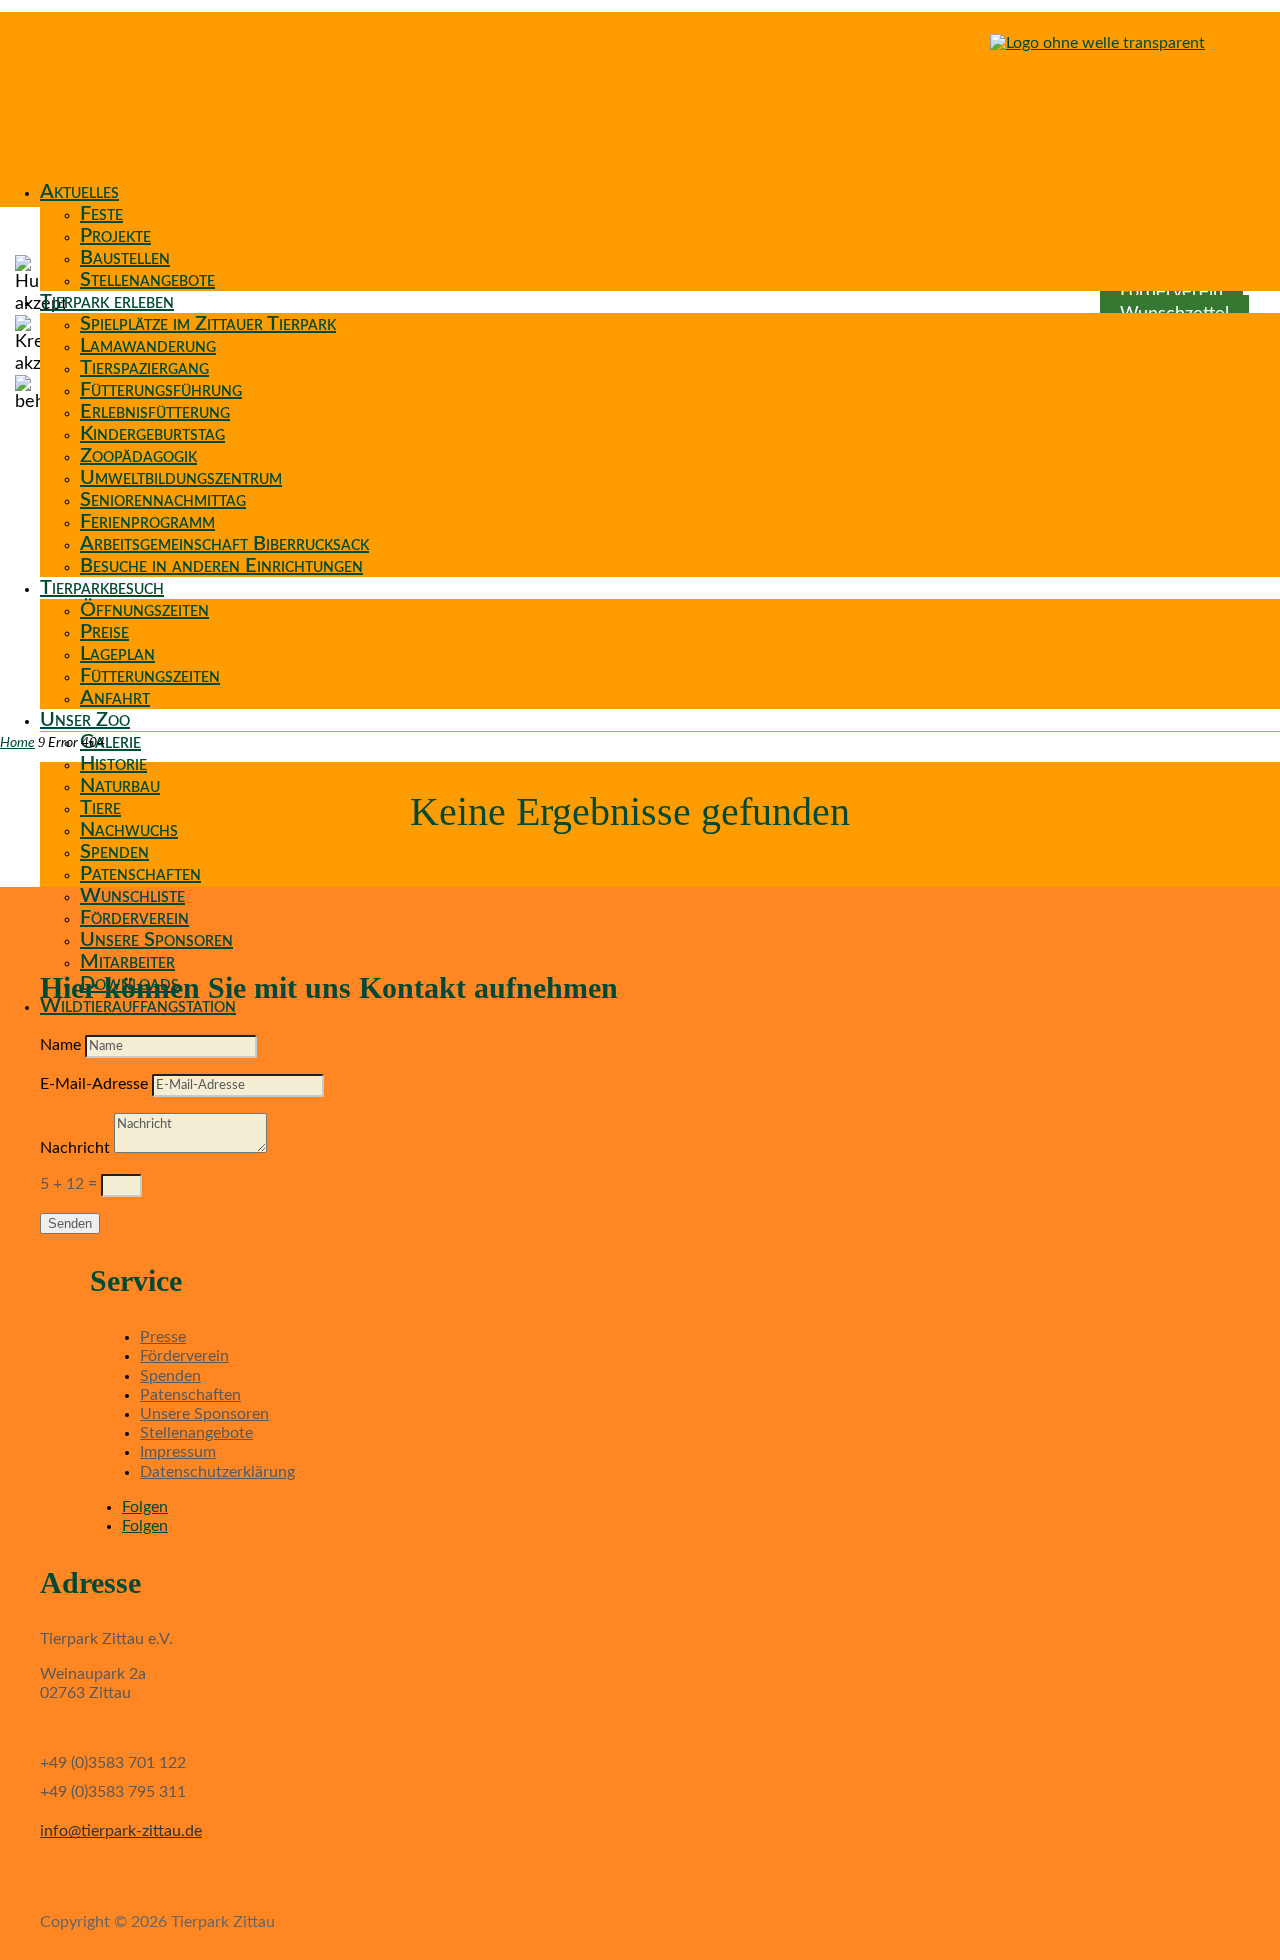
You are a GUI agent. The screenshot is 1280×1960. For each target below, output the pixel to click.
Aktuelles (79, 192)
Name (60, 1045)
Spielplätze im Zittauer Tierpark (208, 324)
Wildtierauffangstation (138, 1006)
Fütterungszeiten (150, 676)
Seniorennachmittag (163, 500)
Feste (101, 214)
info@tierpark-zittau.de (121, 1831)
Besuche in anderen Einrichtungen (221, 566)
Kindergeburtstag (152, 434)
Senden (70, 1223)
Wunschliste (132, 896)
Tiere (100, 808)
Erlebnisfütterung (155, 412)
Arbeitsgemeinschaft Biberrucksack (224, 544)
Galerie (110, 742)
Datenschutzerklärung (217, 1472)
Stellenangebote (147, 280)
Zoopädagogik (138, 456)
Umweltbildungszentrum (181, 478)
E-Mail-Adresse (94, 1084)
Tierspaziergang (144, 368)
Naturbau (120, 786)
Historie (113, 764)
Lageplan (117, 654)
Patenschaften (140, 874)
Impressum (178, 1452)
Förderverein (134, 918)
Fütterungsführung (161, 390)
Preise (104, 632)
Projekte (115, 236)
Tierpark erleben (107, 302)
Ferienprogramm (147, 522)
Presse (163, 1337)
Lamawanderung (148, 346)
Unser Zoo (85, 720)
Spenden (114, 852)
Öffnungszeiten (144, 610)
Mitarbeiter (127, 962)
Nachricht (75, 1148)
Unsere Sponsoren (156, 940)
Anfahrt (115, 698)
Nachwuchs (129, 830)
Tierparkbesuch (102, 588)
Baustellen (125, 258)
